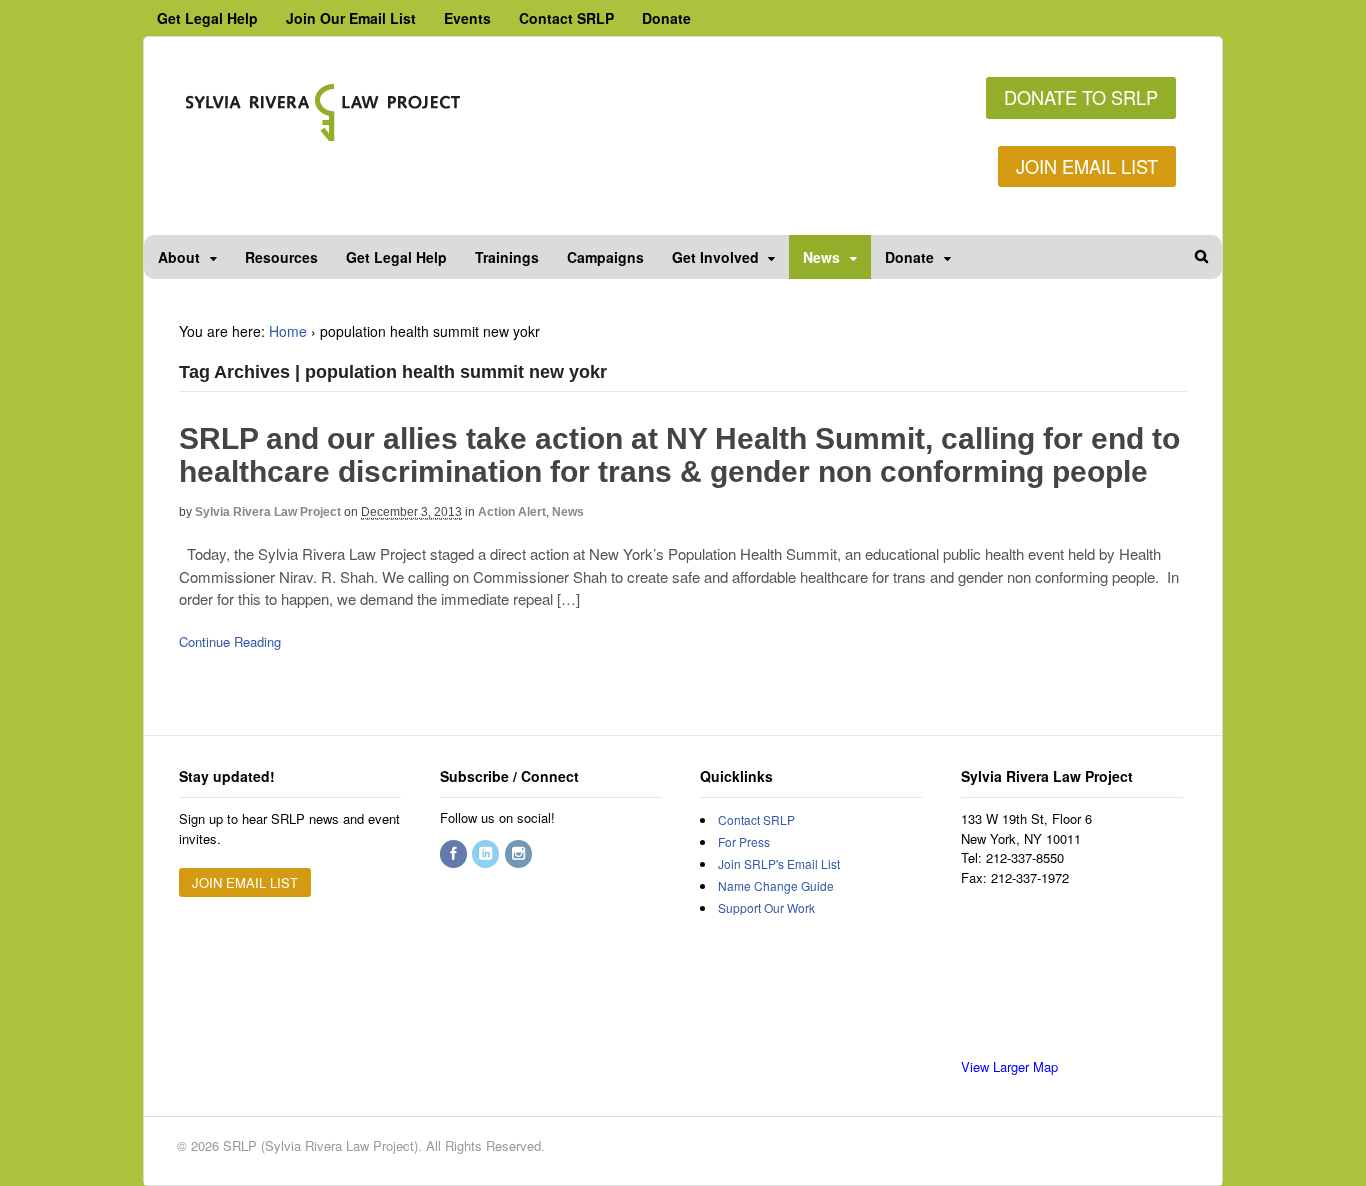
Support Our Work (766, 907)
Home (288, 331)
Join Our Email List (351, 18)
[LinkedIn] (487, 853)
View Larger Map (1009, 1066)
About (179, 257)
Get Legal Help (207, 18)
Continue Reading (230, 641)
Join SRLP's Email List (779, 863)
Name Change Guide (776, 885)
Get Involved (715, 257)
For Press (744, 841)
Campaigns (605, 257)
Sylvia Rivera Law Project (268, 512)
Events (467, 18)
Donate (666, 18)
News (821, 257)
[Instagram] (520, 853)
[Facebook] (455, 853)
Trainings (507, 257)
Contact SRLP (566, 18)
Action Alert (512, 512)
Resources (281, 257)
